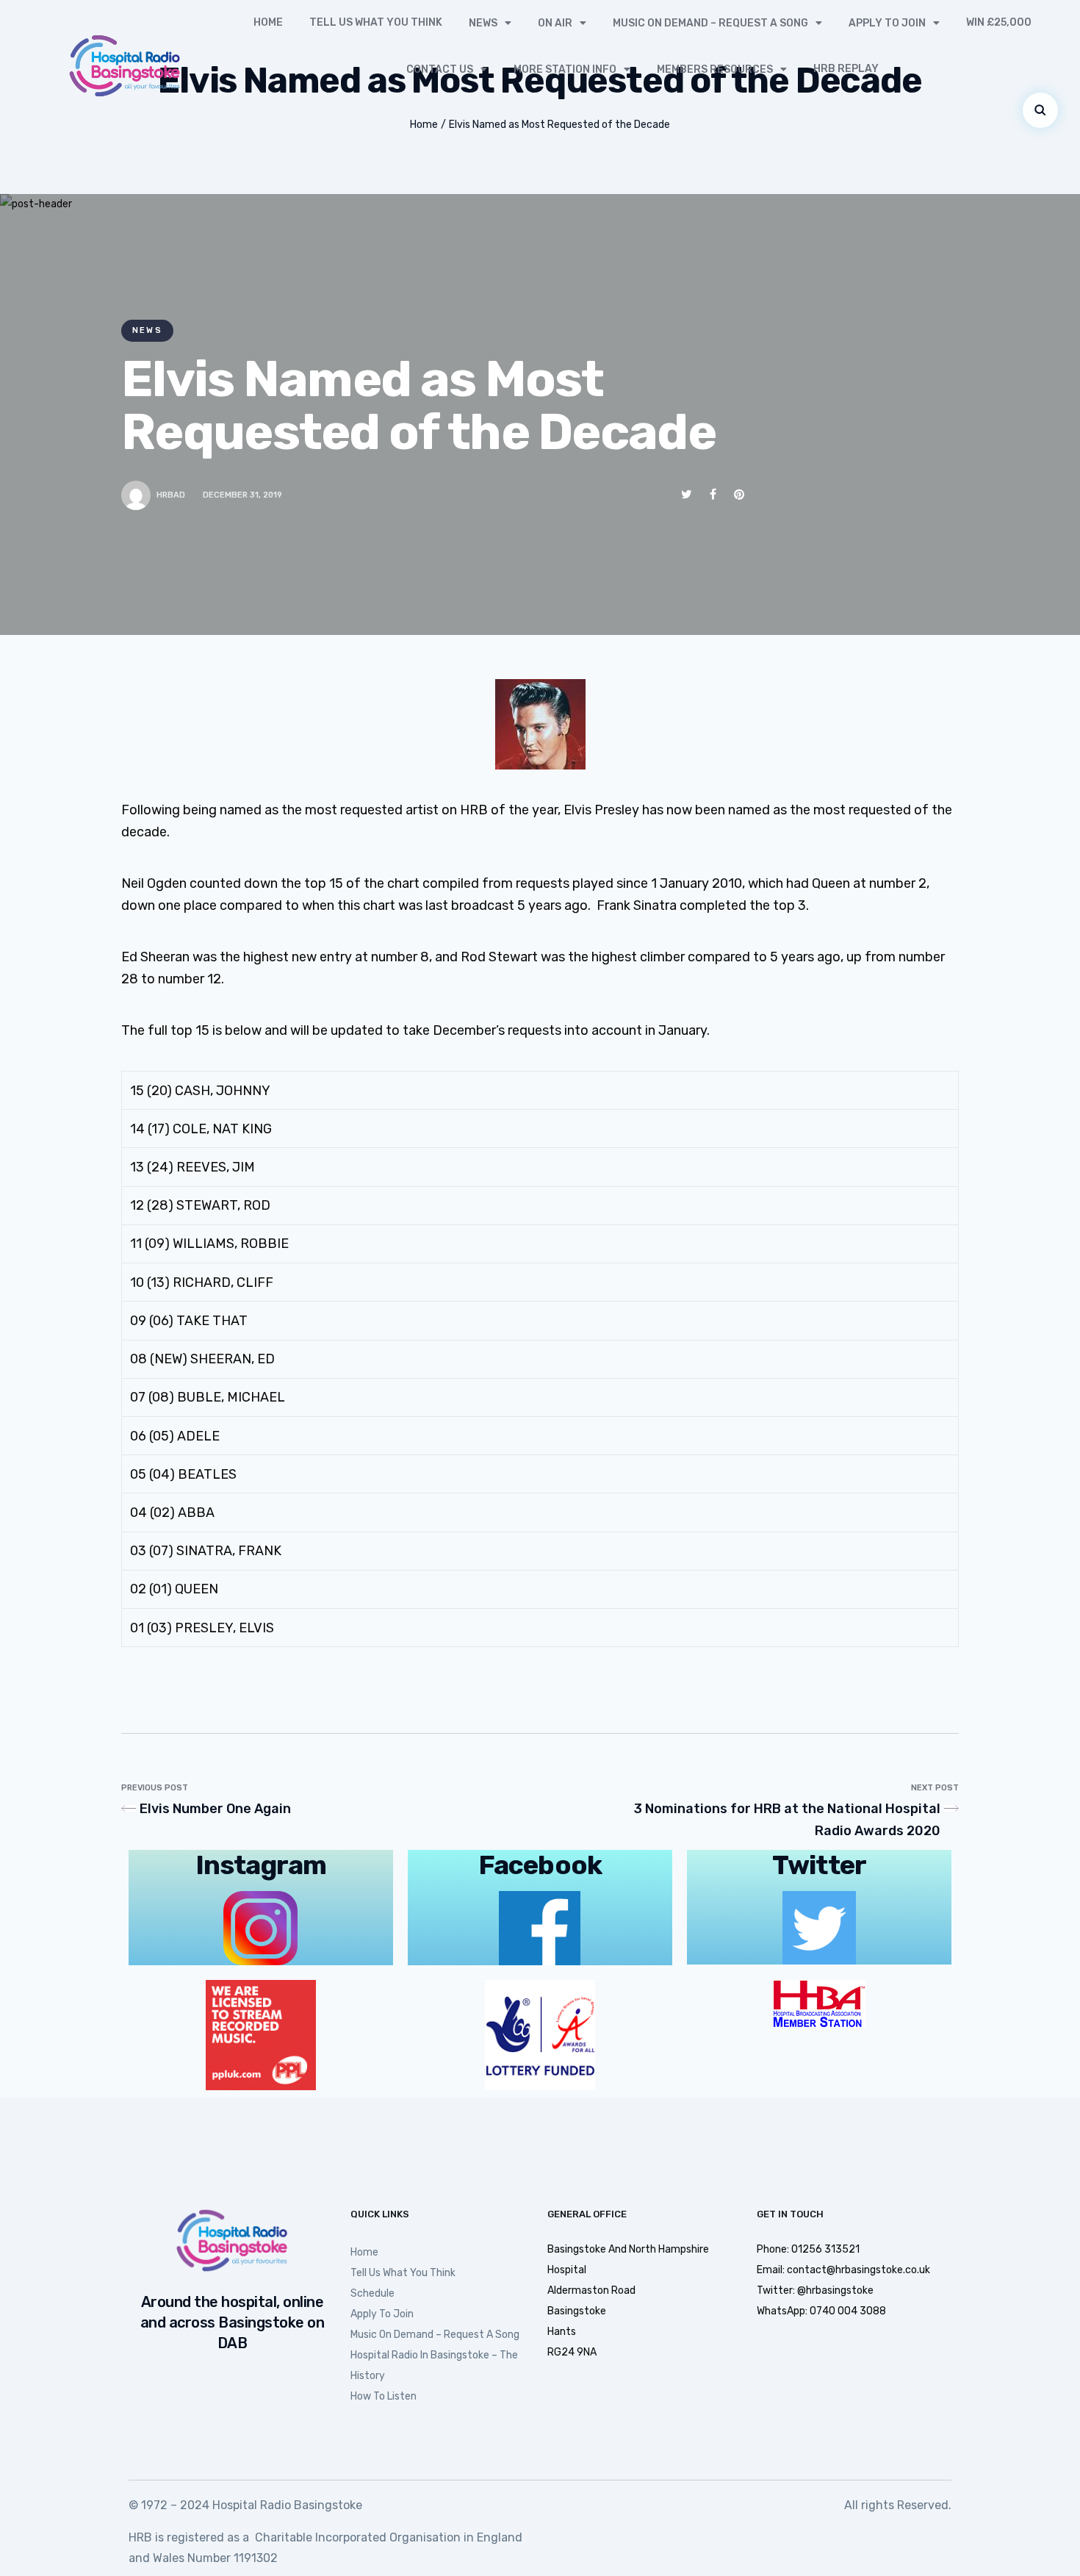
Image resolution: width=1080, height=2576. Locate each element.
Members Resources (715, 69)
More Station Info (565, 69)
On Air (555, 23)
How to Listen (384, 2396)
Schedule (372, 2293)
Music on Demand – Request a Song (710, 23)
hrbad (171, 495)
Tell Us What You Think (376, 22)
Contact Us (440, 69)
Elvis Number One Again (215, 1809)
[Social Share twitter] (687, 494)
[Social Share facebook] (713, 494)
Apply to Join (887, 23)
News (483, 23)
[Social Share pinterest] (739, 494)
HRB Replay (846, 69)
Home (268, 22)
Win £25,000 (999, 22)
